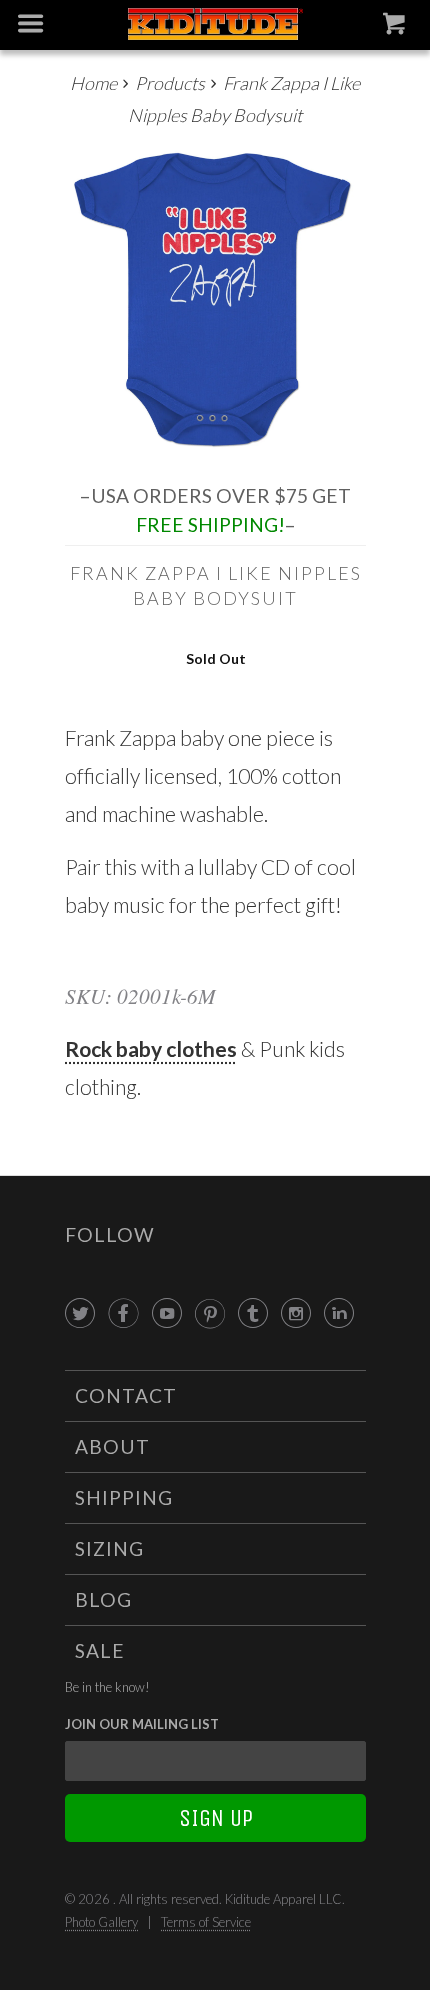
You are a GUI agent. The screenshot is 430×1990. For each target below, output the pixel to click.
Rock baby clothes (151, 1048)
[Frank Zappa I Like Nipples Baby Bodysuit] (215, 299)
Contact (126, 1395)
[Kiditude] (215, 25)
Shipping (124, 1497)
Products (170, 83)
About (112, 1446)
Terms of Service (206, 1922)
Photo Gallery (101, 1922)
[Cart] (396, 28)
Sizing (109, 1548)
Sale (100, 1650)
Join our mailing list (142, 1724)
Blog (103, 1599)
